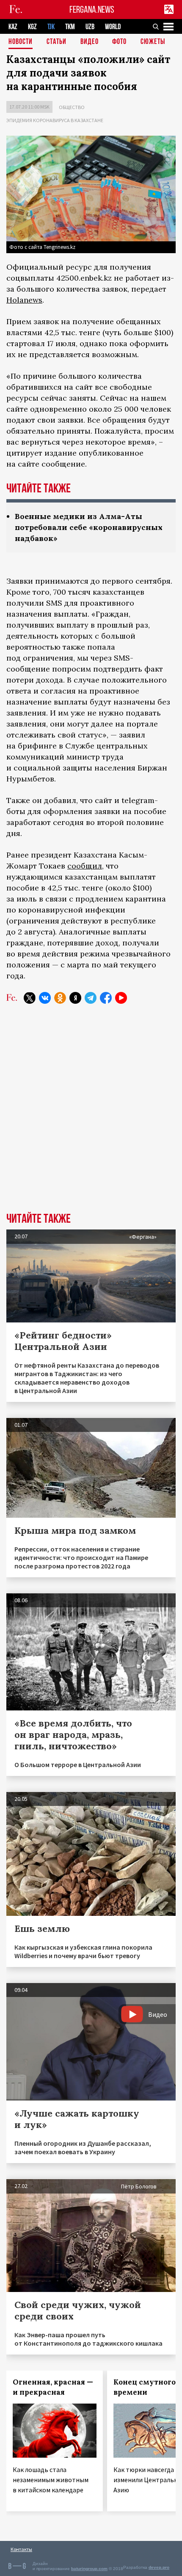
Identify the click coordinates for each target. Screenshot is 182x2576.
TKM (70, 27)
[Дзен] (75, 998)
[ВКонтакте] (45, 998)
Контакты (21, 2549)
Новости (21, 42)
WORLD (113, 27)
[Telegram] (91, 998)
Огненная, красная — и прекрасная (53, 2387)
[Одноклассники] (60, 998)
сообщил (85, 866)
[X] (30, 998)
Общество (72, 107)
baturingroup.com (89, 2569)
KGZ (32, 27)
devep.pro (159, 2567)
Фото (119, 42)
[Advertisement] (91, 1115)
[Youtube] (121, 998)
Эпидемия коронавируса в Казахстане (55, 120)
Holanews (24, 300)
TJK (51, 27)
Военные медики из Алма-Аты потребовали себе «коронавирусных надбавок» (89, 527)
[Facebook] (106, 998)
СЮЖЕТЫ (153, 42)
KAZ (13, 27)
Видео (90, 42)
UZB (90, 27)
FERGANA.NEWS (92, 10)
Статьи (57, 42)
